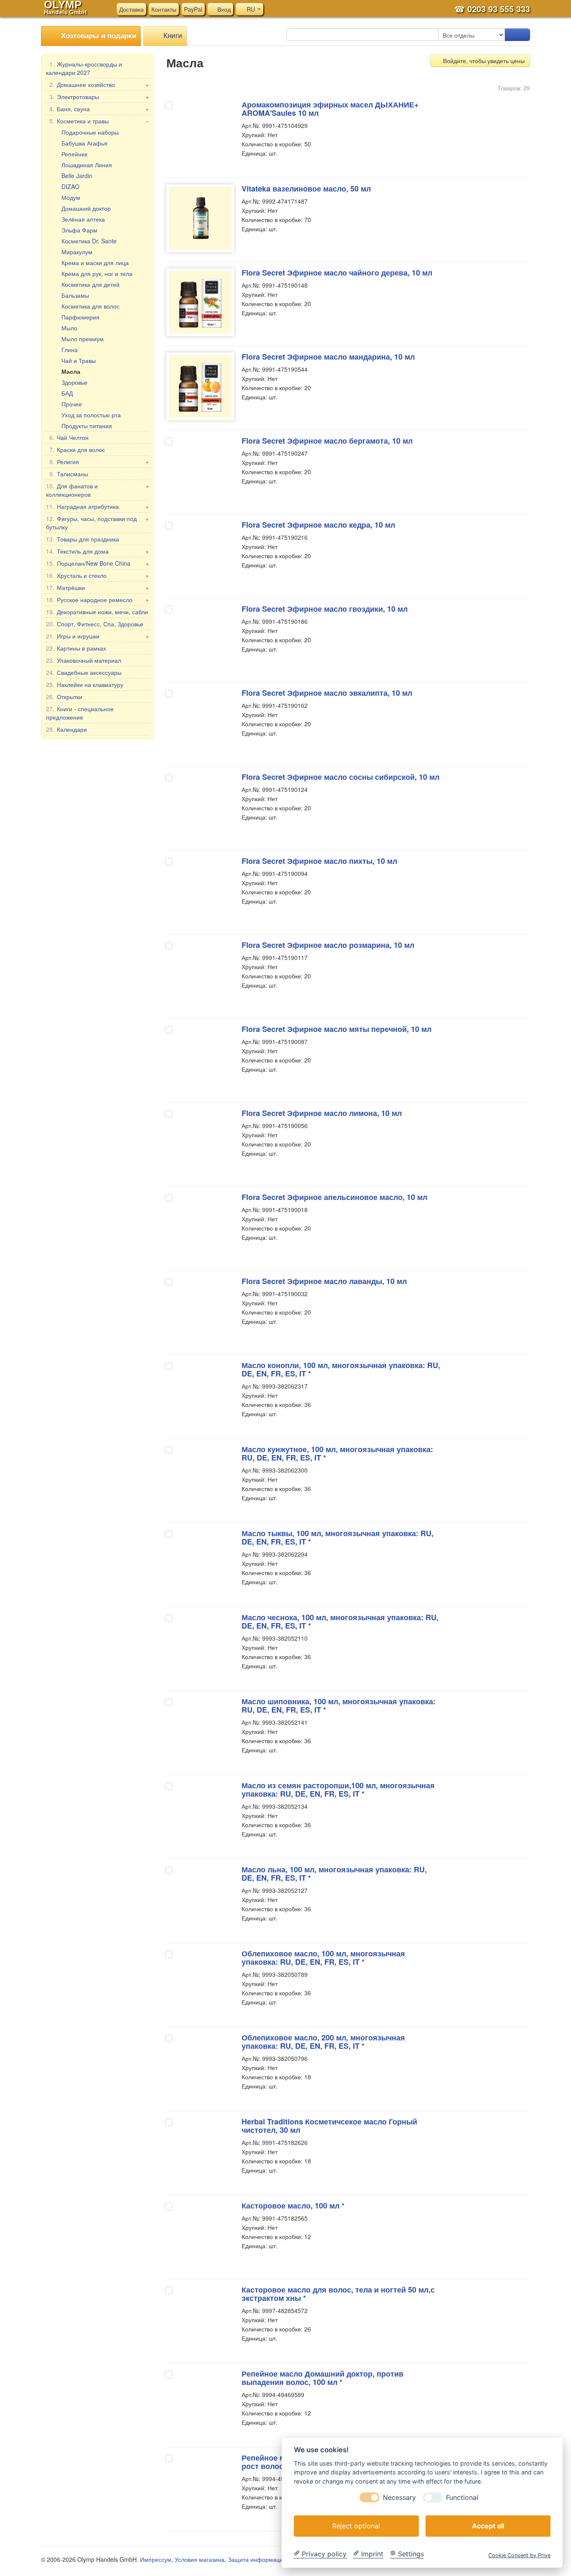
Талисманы (69, 474)
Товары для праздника (83, 539)
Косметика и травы (99, 121)
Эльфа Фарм (79, 230)
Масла (71, 371)
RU (251, 9)
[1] (517, 35)
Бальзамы (75, 295)
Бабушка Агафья (84, 143)
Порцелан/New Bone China (97, 563)
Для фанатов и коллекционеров (97, 490)
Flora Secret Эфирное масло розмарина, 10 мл (328, 945)
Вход (223, 9)
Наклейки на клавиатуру (85, 684)
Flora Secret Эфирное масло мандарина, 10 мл (328, 357)
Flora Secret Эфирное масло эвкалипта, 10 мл (327, 693)
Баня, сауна (99, 109)
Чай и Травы (79, 360)
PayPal (193, 9)
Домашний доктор (86, 208)
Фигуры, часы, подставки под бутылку (97, 523)
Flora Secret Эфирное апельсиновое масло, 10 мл (334, 1197)
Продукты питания (87, 426)
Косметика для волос (90, 306)
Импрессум (156, 2559)
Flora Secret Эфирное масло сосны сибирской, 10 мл (340, 777)
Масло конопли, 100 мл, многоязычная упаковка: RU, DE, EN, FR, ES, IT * (341, 1369)
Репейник (74, 154)
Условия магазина (200, 2559)
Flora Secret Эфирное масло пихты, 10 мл (319, 861)
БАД (67, 393)
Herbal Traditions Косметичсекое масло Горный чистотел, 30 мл (329, 2126)
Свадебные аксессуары (84, 672)
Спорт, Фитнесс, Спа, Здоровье (95, 624)
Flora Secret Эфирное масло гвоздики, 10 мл (325, 609)
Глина (70, 350)
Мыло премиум (83, 339)
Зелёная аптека (83, 219)
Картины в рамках (76, 648)
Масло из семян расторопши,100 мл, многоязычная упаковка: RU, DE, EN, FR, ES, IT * (338, 1790)
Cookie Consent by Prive (519, 2555)
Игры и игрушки (97, 636)
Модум (71, 197)
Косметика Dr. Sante (89, 241)
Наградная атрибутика (97, 506)
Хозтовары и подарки (98, 35)
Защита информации (257, 2559)
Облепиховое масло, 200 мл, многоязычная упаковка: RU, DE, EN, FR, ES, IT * (323, 2042)
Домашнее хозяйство (99, 84)
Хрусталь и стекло (97, 575)
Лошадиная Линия (87, 165)
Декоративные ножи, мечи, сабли (97, 612)
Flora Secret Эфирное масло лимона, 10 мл (322, 1113)
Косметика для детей (90, 284)
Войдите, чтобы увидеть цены (483, 61)
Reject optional (356, 2525)
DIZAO (70, 186)
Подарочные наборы (90, 132)
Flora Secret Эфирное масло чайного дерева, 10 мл (337, 273)
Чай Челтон (69, 437)
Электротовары (99, 97)
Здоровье (74, 382)
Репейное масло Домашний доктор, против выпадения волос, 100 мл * (322, 2378)
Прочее (72, 404)
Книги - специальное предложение (80, 713)
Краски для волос (77, 449)
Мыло (69, 328)
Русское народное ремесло (97, 600)
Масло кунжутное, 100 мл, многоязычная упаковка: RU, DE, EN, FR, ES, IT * (337, 1453)
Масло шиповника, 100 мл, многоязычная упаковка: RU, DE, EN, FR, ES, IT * (339, 1705)
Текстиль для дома (97, 551)
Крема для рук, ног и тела (97, 273)
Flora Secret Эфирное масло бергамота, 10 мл (327, 441)
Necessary (399, 2497)
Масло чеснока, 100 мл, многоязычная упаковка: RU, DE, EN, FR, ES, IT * (340, 1621)
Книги (172, 35)
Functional (462, 2497)
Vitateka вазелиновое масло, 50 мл (306, 189)
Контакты (164, 9)
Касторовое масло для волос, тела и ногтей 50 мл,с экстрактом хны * (338, 2294)
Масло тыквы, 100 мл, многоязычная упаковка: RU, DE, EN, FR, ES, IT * (338, 1537)
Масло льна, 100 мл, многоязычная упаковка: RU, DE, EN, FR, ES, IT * (334, 1874)
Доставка (131, 9)
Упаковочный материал (84, 660)
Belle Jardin (77, 176)
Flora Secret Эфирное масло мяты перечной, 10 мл (336, 1029)
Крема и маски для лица (95, 263)
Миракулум (77, 252)
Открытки (64, 697)
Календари (66, 729)
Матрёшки (97, 587)
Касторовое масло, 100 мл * (293, 2206)
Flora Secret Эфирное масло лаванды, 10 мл (324, 1281)
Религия (99, 462)
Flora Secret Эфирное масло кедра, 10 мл (318, 525)
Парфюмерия (80, 317)
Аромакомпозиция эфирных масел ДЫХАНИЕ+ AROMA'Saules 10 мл (330, 109)
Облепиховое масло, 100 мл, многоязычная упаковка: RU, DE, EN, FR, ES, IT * (323, 1958)
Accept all (488, 2525)
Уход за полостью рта (91, 415)
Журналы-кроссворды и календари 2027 (84, 68)
